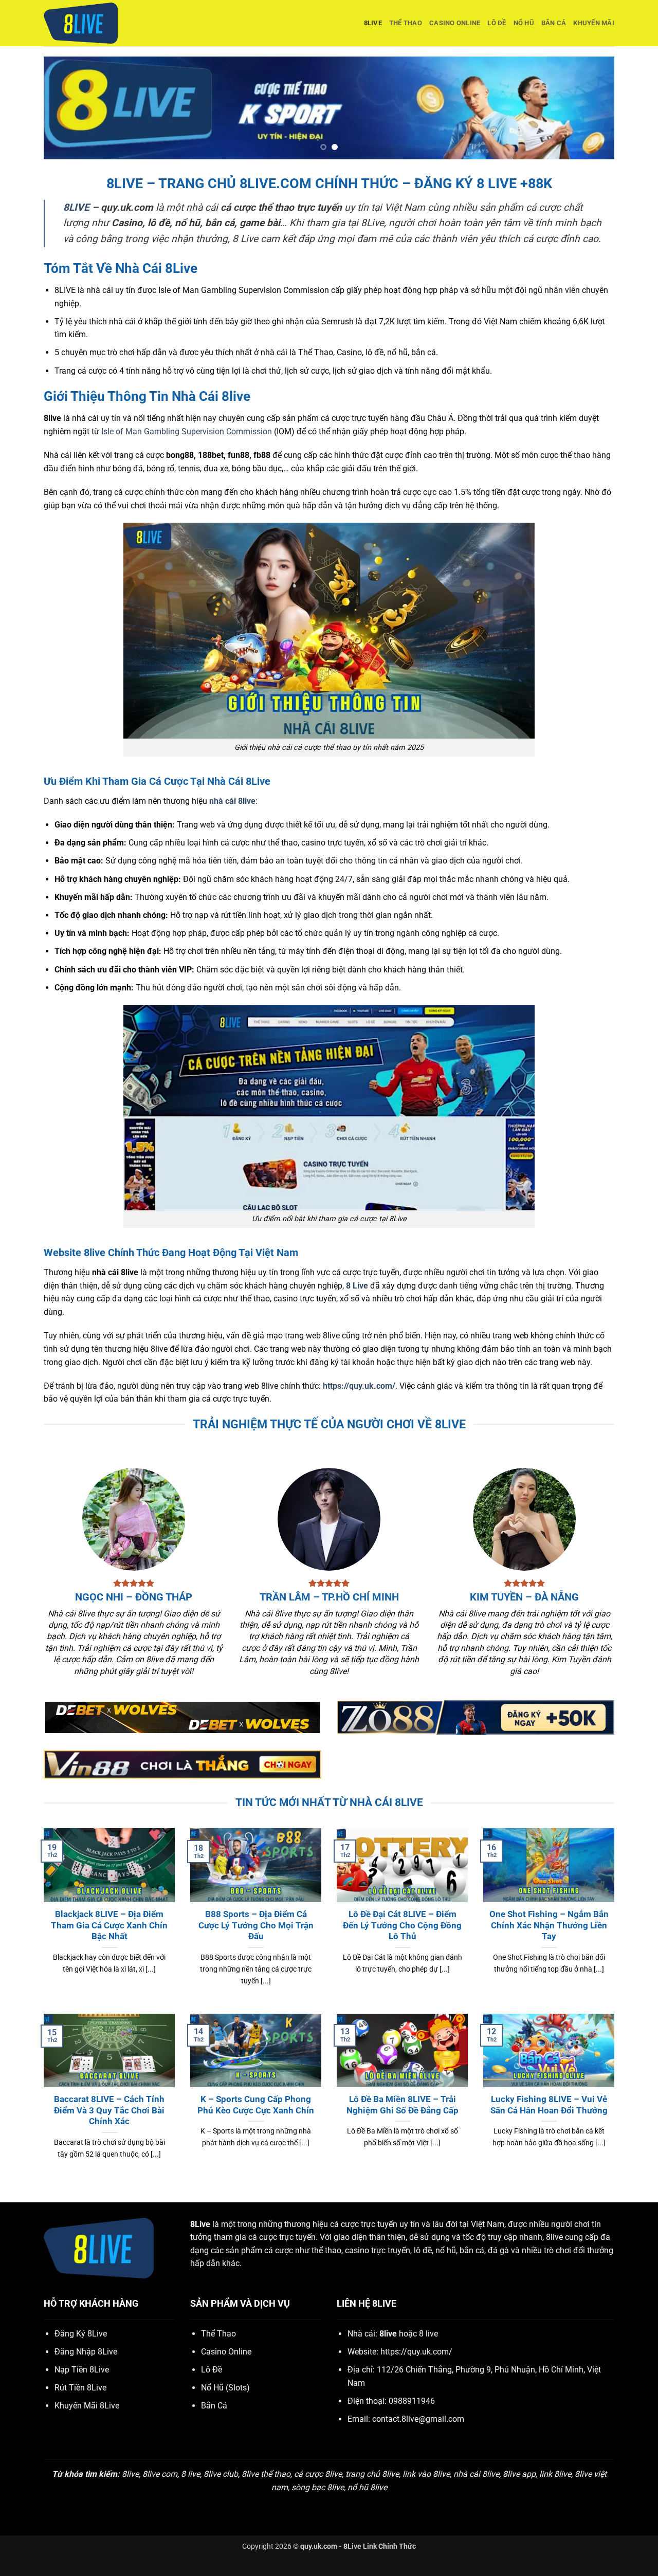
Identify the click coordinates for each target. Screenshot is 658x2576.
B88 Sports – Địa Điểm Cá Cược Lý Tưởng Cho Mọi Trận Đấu (256, 1925)
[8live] (95, 23)
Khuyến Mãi (594, 23)
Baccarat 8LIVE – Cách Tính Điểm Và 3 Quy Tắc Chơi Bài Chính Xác (109, 2110)
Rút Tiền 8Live (80, 2388)
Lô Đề (497, 23)
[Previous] (68, 108)
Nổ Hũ (524, 23)
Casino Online (455, 23)
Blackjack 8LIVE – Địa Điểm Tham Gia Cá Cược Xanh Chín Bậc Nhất (109, 1925)
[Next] (590, 108)
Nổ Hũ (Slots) (225, 2388)
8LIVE (76, 207)
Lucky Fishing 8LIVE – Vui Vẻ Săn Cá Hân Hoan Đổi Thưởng (549, 2105)
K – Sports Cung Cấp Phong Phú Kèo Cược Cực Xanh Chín (256, 2105)
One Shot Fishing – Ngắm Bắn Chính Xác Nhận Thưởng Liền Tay (549, 1925)
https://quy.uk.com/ (359, 1386)
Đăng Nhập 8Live (86, 2352)
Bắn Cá (554, 23)
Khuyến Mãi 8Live (87, 2406)
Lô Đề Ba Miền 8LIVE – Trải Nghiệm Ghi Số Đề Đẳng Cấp (403, 2105)
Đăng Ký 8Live (81, 2334)
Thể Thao (406, 23)
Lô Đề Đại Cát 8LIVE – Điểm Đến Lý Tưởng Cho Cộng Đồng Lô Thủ (402, 1925)
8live (373, 23)
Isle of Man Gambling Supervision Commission (187, 431)
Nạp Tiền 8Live (82, 2370)
